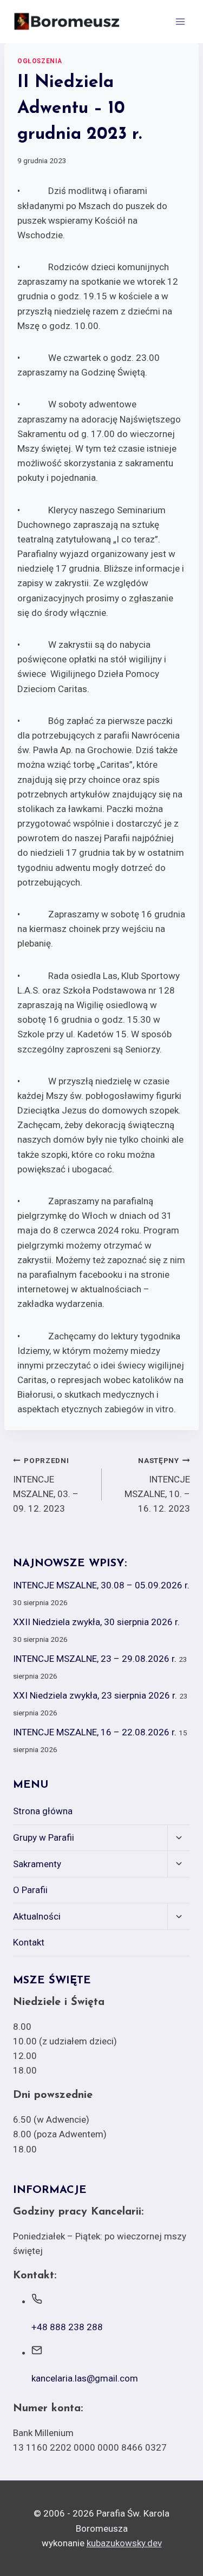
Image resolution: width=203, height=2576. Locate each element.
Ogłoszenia (40, 61)
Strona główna (43, 1811)
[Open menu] (180, 21)
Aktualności (37, 1916)
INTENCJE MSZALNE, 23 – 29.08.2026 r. (95, 1659)
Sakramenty (37, 1864)
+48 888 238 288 (67, 2327)
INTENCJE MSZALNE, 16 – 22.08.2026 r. (95, 1732)
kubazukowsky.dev (124, 2543)
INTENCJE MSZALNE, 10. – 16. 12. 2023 (157, 1485)
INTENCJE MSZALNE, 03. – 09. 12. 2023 (46, 1485)
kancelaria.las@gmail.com (85, 2378)
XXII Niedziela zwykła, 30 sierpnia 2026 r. (96, 1622)
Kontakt (29, 1942)
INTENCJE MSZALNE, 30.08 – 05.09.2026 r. (101, 1585)
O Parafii (30, 1890)
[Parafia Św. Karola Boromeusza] (67, 22)
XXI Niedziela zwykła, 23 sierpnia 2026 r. (95, 1695)
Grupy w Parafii (44, 1837)
